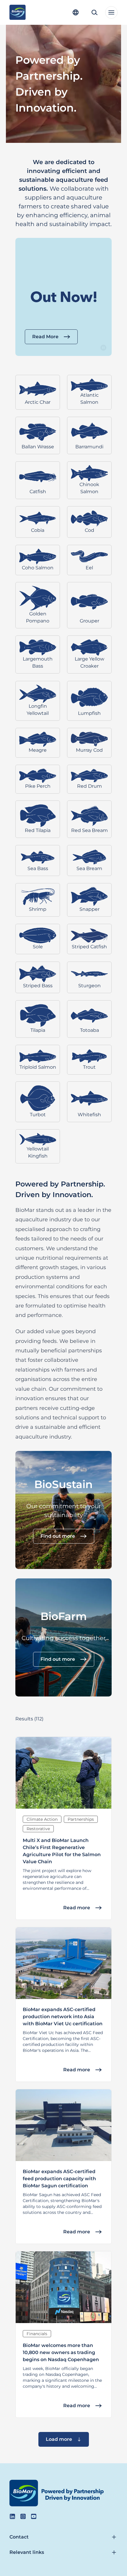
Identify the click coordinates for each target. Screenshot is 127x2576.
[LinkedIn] (12, 2516)
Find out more (58, 1536)
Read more (77, 1908)
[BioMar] (18, 12)
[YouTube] (34, 2516)
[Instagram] (23, 2516)
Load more (59, 2439)
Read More (45, 337)
